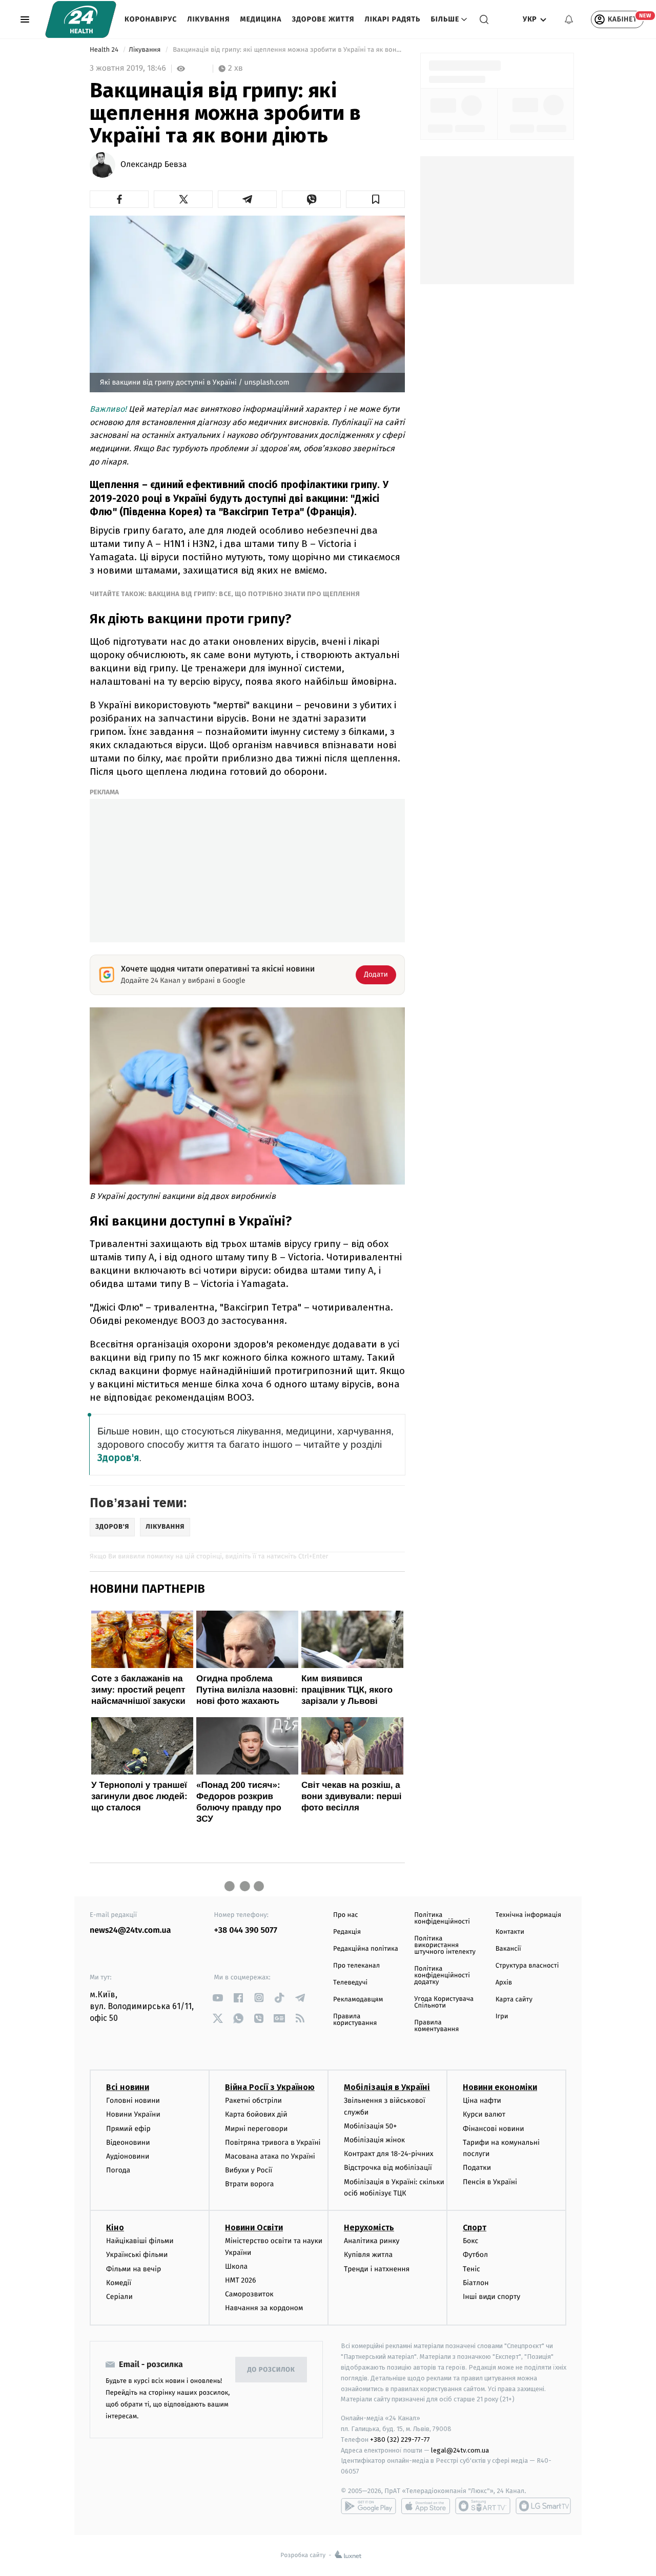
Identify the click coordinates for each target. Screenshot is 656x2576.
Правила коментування (436, 2026)
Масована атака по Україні (270, 2156)
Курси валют (484, 2114)
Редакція (347, 1932)
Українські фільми (137, 2255)
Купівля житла (368, 2255)
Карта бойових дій (256, 2114)
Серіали (119, 2297)
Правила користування (355, 2020)
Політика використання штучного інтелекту (445, 1945)
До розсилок (271, 2370)
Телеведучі (350, 1983)
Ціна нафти (482, 2100)
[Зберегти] (375, 199)
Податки (477, 2168)
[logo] (81, 19)
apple (426, 2506)
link (218, 1998)
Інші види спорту (491, 2297)
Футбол (475, 2255)
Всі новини (128, 2087)
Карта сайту (514, 2000)
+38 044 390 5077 (246, 1930)
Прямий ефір (128, 2129)
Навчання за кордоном (264, 2308)
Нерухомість (369, 2227)
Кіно (115, 2227)
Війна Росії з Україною (270, 2087)
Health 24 (105, 50)
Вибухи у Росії (249, 2170)
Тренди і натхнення (377, 2269)
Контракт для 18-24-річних (388, 2154)
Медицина (261, 19)
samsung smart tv (543, 2506)
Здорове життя (323, 19)
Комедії (119, 2283)
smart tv (483, 2506)
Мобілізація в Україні (387, 2087)
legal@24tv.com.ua (460, 2450)
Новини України (133, 2114)
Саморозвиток (249, 2294)
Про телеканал (356, 1966)
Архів (504, 1983)
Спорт (475, 2227)
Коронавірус (151, 19)
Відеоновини (128, 2142)
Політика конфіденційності (442, 1918)
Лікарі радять (392, 19)
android (368, 2506)
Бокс (470, 2241)
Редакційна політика (366, 1949)
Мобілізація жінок (374, 2140)
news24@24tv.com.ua (130, 1930)
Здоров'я (118, 1458)
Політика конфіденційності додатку (442, 1976)
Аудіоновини (128, 2156)
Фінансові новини (494, 2129)
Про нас (346, 1915)
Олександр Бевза (154, 165)
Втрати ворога (249, 2184)
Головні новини (133, 2100)
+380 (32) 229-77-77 (400, 2440)
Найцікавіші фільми (140, 2241)
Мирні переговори (256, 2129)
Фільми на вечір (134, 2269)
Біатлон (476, 2283)
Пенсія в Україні (490, 2182)
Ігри (502, 2017)
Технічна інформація (528, 1915)
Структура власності (527, 1966)
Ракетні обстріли (253, 2100)
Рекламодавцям (358, 2000)
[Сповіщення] (569, 19)
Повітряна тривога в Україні (273, 2142)
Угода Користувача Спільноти (444, 2002)
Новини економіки (500, 2087)
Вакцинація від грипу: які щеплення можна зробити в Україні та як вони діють (288, 50)
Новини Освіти (254, 2227)
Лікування (208, 19)
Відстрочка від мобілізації (388, 2168)
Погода (118, 2170)
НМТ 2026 (241, 2280)
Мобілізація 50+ (370, 2126)
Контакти (510, 1932)
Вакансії (508, 1949)
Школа (236, 2266)
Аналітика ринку (372, 2241)
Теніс (471, 2269)
